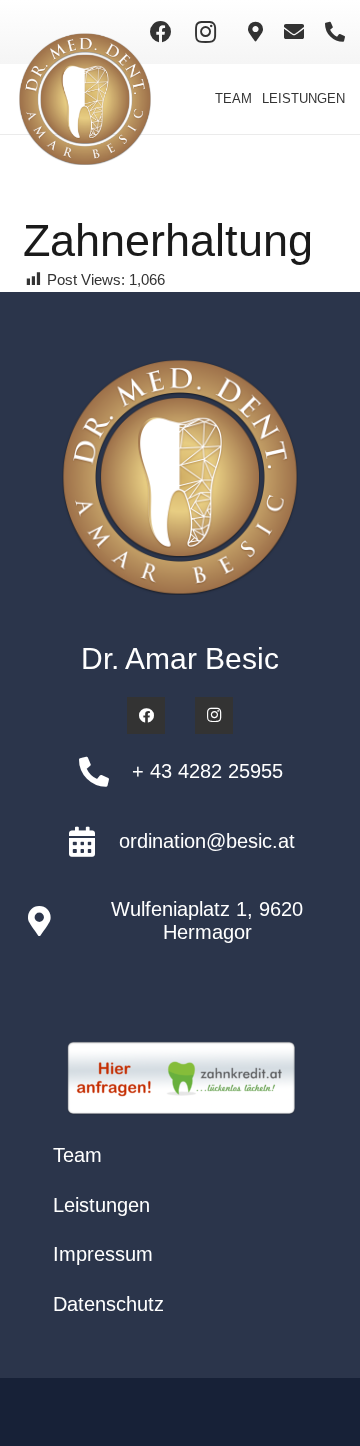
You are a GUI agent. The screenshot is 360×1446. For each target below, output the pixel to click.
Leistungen (101, 1205)
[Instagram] (205, 32)
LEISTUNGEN (303, 98)
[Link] (255, 32)
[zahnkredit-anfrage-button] (180, 1079)
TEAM (233, 98)
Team (77, 1155)
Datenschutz (108, 1304)
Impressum (103, 1254)
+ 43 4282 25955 (207, 771)
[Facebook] (161, 32)
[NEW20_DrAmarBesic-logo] (85, 99)
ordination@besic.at (207, 841)
